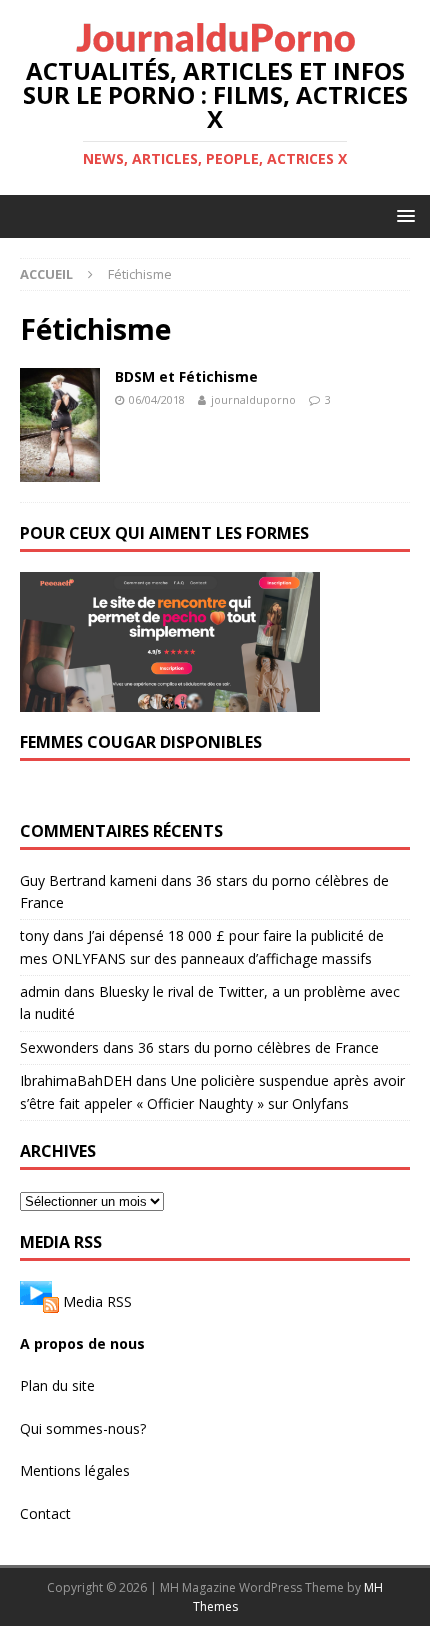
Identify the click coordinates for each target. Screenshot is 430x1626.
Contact (45, 1513)
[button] (402, 215)
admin (40, 991)
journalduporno (253, 399)
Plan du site (57, 1385)
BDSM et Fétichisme (186, 376)
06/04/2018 (157, 399)
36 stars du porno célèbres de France (258, 1047)
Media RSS (97, 1301)
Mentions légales (75, 1470)
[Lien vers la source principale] (39, 1301)
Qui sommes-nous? (83, 1428)
